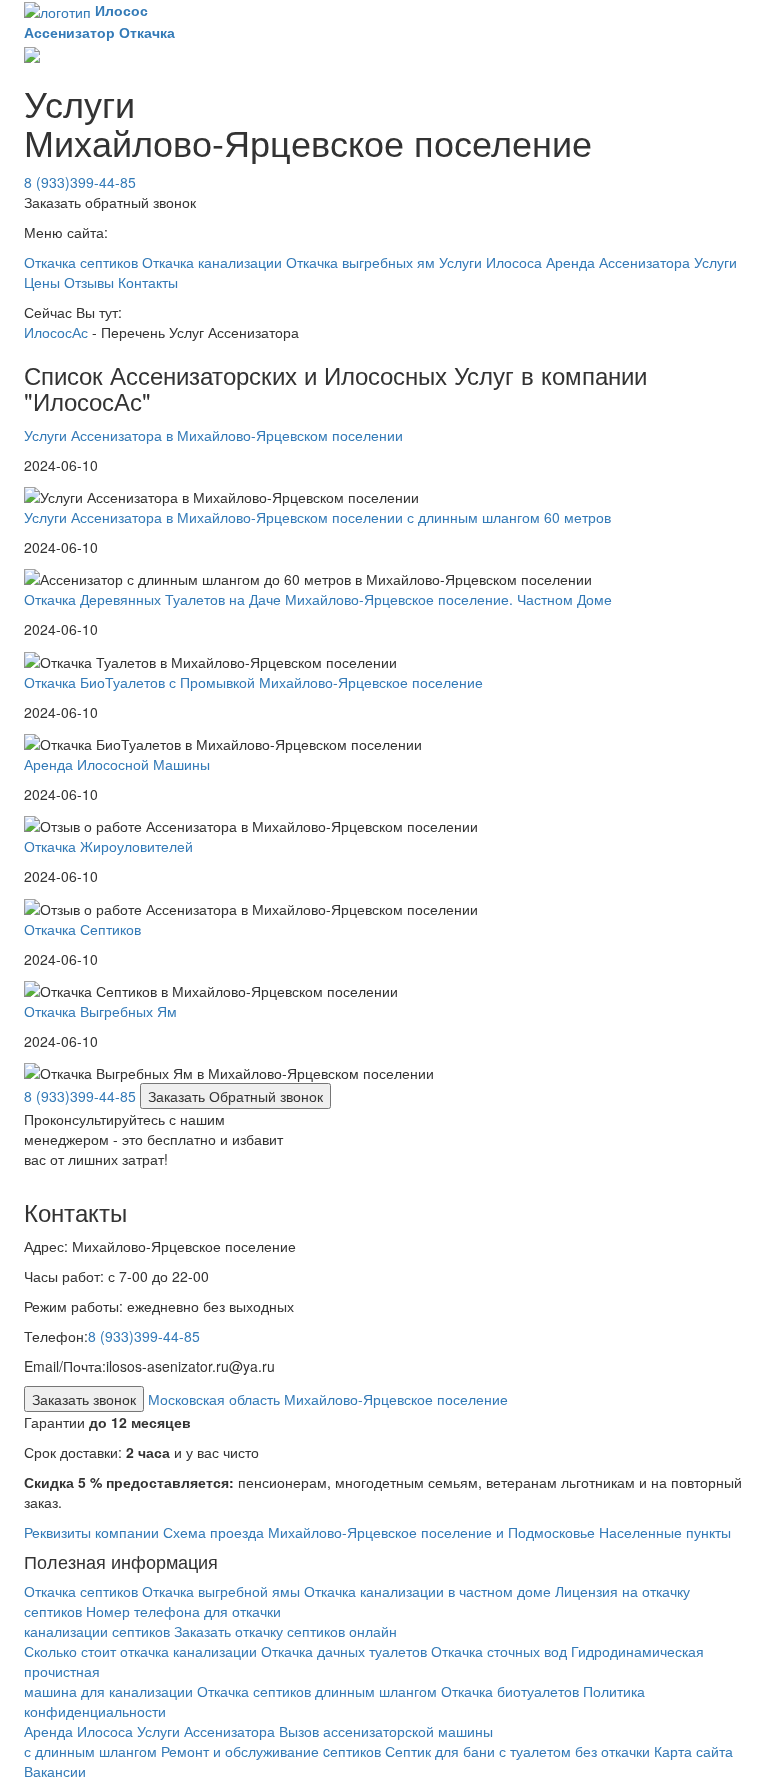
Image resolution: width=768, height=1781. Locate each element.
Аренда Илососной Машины (117, 764)
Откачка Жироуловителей (108, 846)
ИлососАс (56, 332)
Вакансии (55, 1771)
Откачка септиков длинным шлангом (319, 1691)
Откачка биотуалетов (510, 1691)
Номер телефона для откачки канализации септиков (152, 1621)
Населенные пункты (665, 1532)
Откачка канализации (212, 262)
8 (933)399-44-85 (80, 182)
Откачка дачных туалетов (344, 1651)
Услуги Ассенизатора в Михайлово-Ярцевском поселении (213, 435)
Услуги (715, 262)
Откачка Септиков (82, 929)
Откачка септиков (81, 262)
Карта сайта (693, 1751)
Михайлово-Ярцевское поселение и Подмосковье (431, 1532)
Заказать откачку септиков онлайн (285, 1631)
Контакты (148, 282)
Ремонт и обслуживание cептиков (271, 1751)
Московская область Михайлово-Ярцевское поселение (328, 1399)
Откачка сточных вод (499, 1651)
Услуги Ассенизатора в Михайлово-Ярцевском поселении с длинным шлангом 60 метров (317, 517)
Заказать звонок (84, 1399)
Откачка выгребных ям (360, 262)
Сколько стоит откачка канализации (140, 1651)
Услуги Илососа (490, 262)
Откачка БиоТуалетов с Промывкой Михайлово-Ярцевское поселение (253, 682)
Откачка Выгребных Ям (100, 1011)
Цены (42, 282)
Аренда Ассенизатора (618, 262)
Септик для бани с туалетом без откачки (517, 1751)
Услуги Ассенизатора (208, 1731)
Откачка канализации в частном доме (427, 1591)
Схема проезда (213, 1532)
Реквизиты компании (91, 1532)
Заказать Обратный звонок (235, 1096)
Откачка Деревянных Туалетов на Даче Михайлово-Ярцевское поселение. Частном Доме (318, 599)
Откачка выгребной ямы (221, 1591)
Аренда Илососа (78, 1731)
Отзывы (89, 282)
